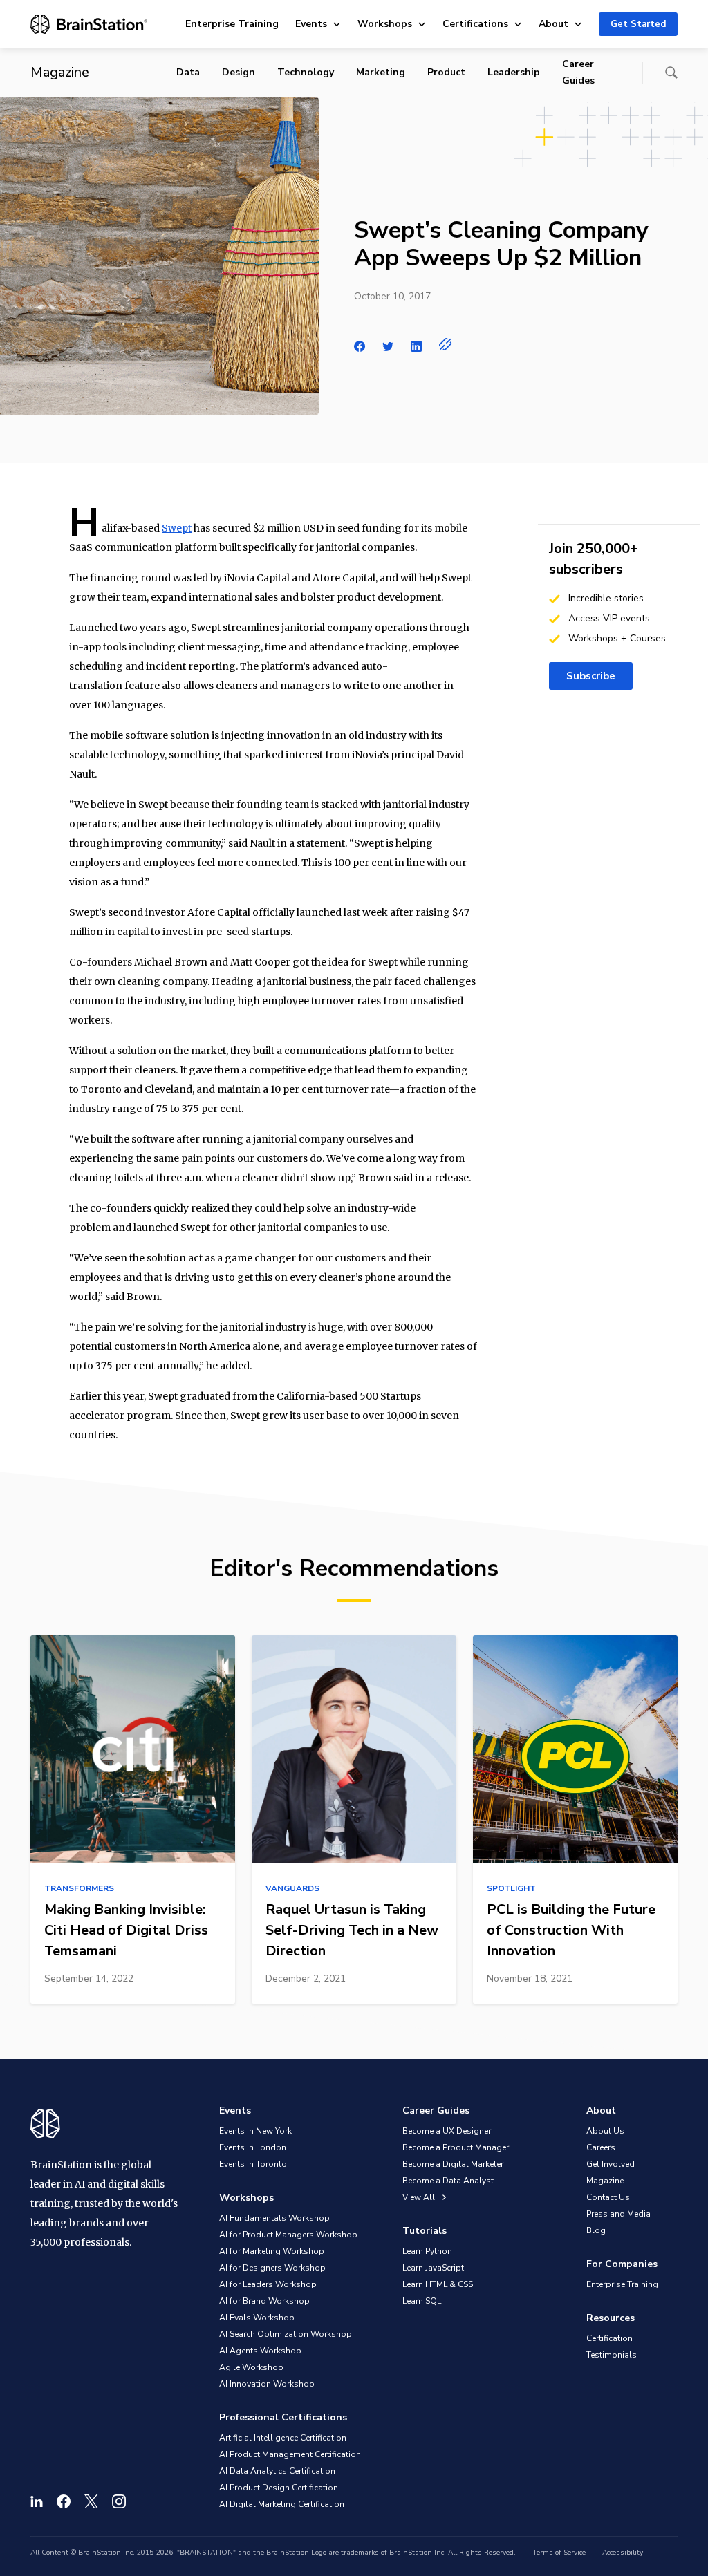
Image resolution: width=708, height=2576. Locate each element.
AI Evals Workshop (257, 2318)
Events (311, 24)
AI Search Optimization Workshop (286, 2334)
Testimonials (612, 2355)
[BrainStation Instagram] (119, 2501)
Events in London (253, 2147)
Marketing (381, 72)
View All (420, 2197)
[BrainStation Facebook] (64, 2501)
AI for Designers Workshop (272, 2268)
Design (239, 72)
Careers (601, 2147)
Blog (596, 2230)
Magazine (605, 2181)
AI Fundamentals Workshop (274, 2218)
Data (188, 72)
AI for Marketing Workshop (272, 2251)
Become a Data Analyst (448, 2181)
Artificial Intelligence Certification (283, 2438)
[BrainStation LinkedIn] (37, 2501)
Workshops (385, 24)
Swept (177, 528)
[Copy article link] (446, 344)
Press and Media (618, 2214)
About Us (605, 2131)
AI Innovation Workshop (267, 2384)
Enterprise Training (232, 24)
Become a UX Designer (447, 2131)
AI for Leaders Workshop (268, 2284)
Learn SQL (422, 2301)
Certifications (475, 24)
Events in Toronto (253, 2164)
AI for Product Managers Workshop (288, 2235)
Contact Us (608, 2197)
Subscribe (591, 676)
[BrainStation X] (91, 2501)
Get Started (638, 24)
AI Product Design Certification (279, 2488)
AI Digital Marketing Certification (282, 2504)
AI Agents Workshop (260, 2351)
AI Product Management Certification (290, 2454)
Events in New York (255, 2131)
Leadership (514, 72)
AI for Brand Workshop (264, 2301)
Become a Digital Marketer (453, 2164)
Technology (306, 72)
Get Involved (611, 2164)
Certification (609, 2338)
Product (446, 72)
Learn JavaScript (433, 2268)
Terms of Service (559, 2553)
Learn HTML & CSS (438, 2284)
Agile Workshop (251, 2367)
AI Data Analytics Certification (277, 2471)
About (553, 24)
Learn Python (427, 2251)
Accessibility (623, 2553)
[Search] (671, 73)
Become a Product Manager (456, 2147)
